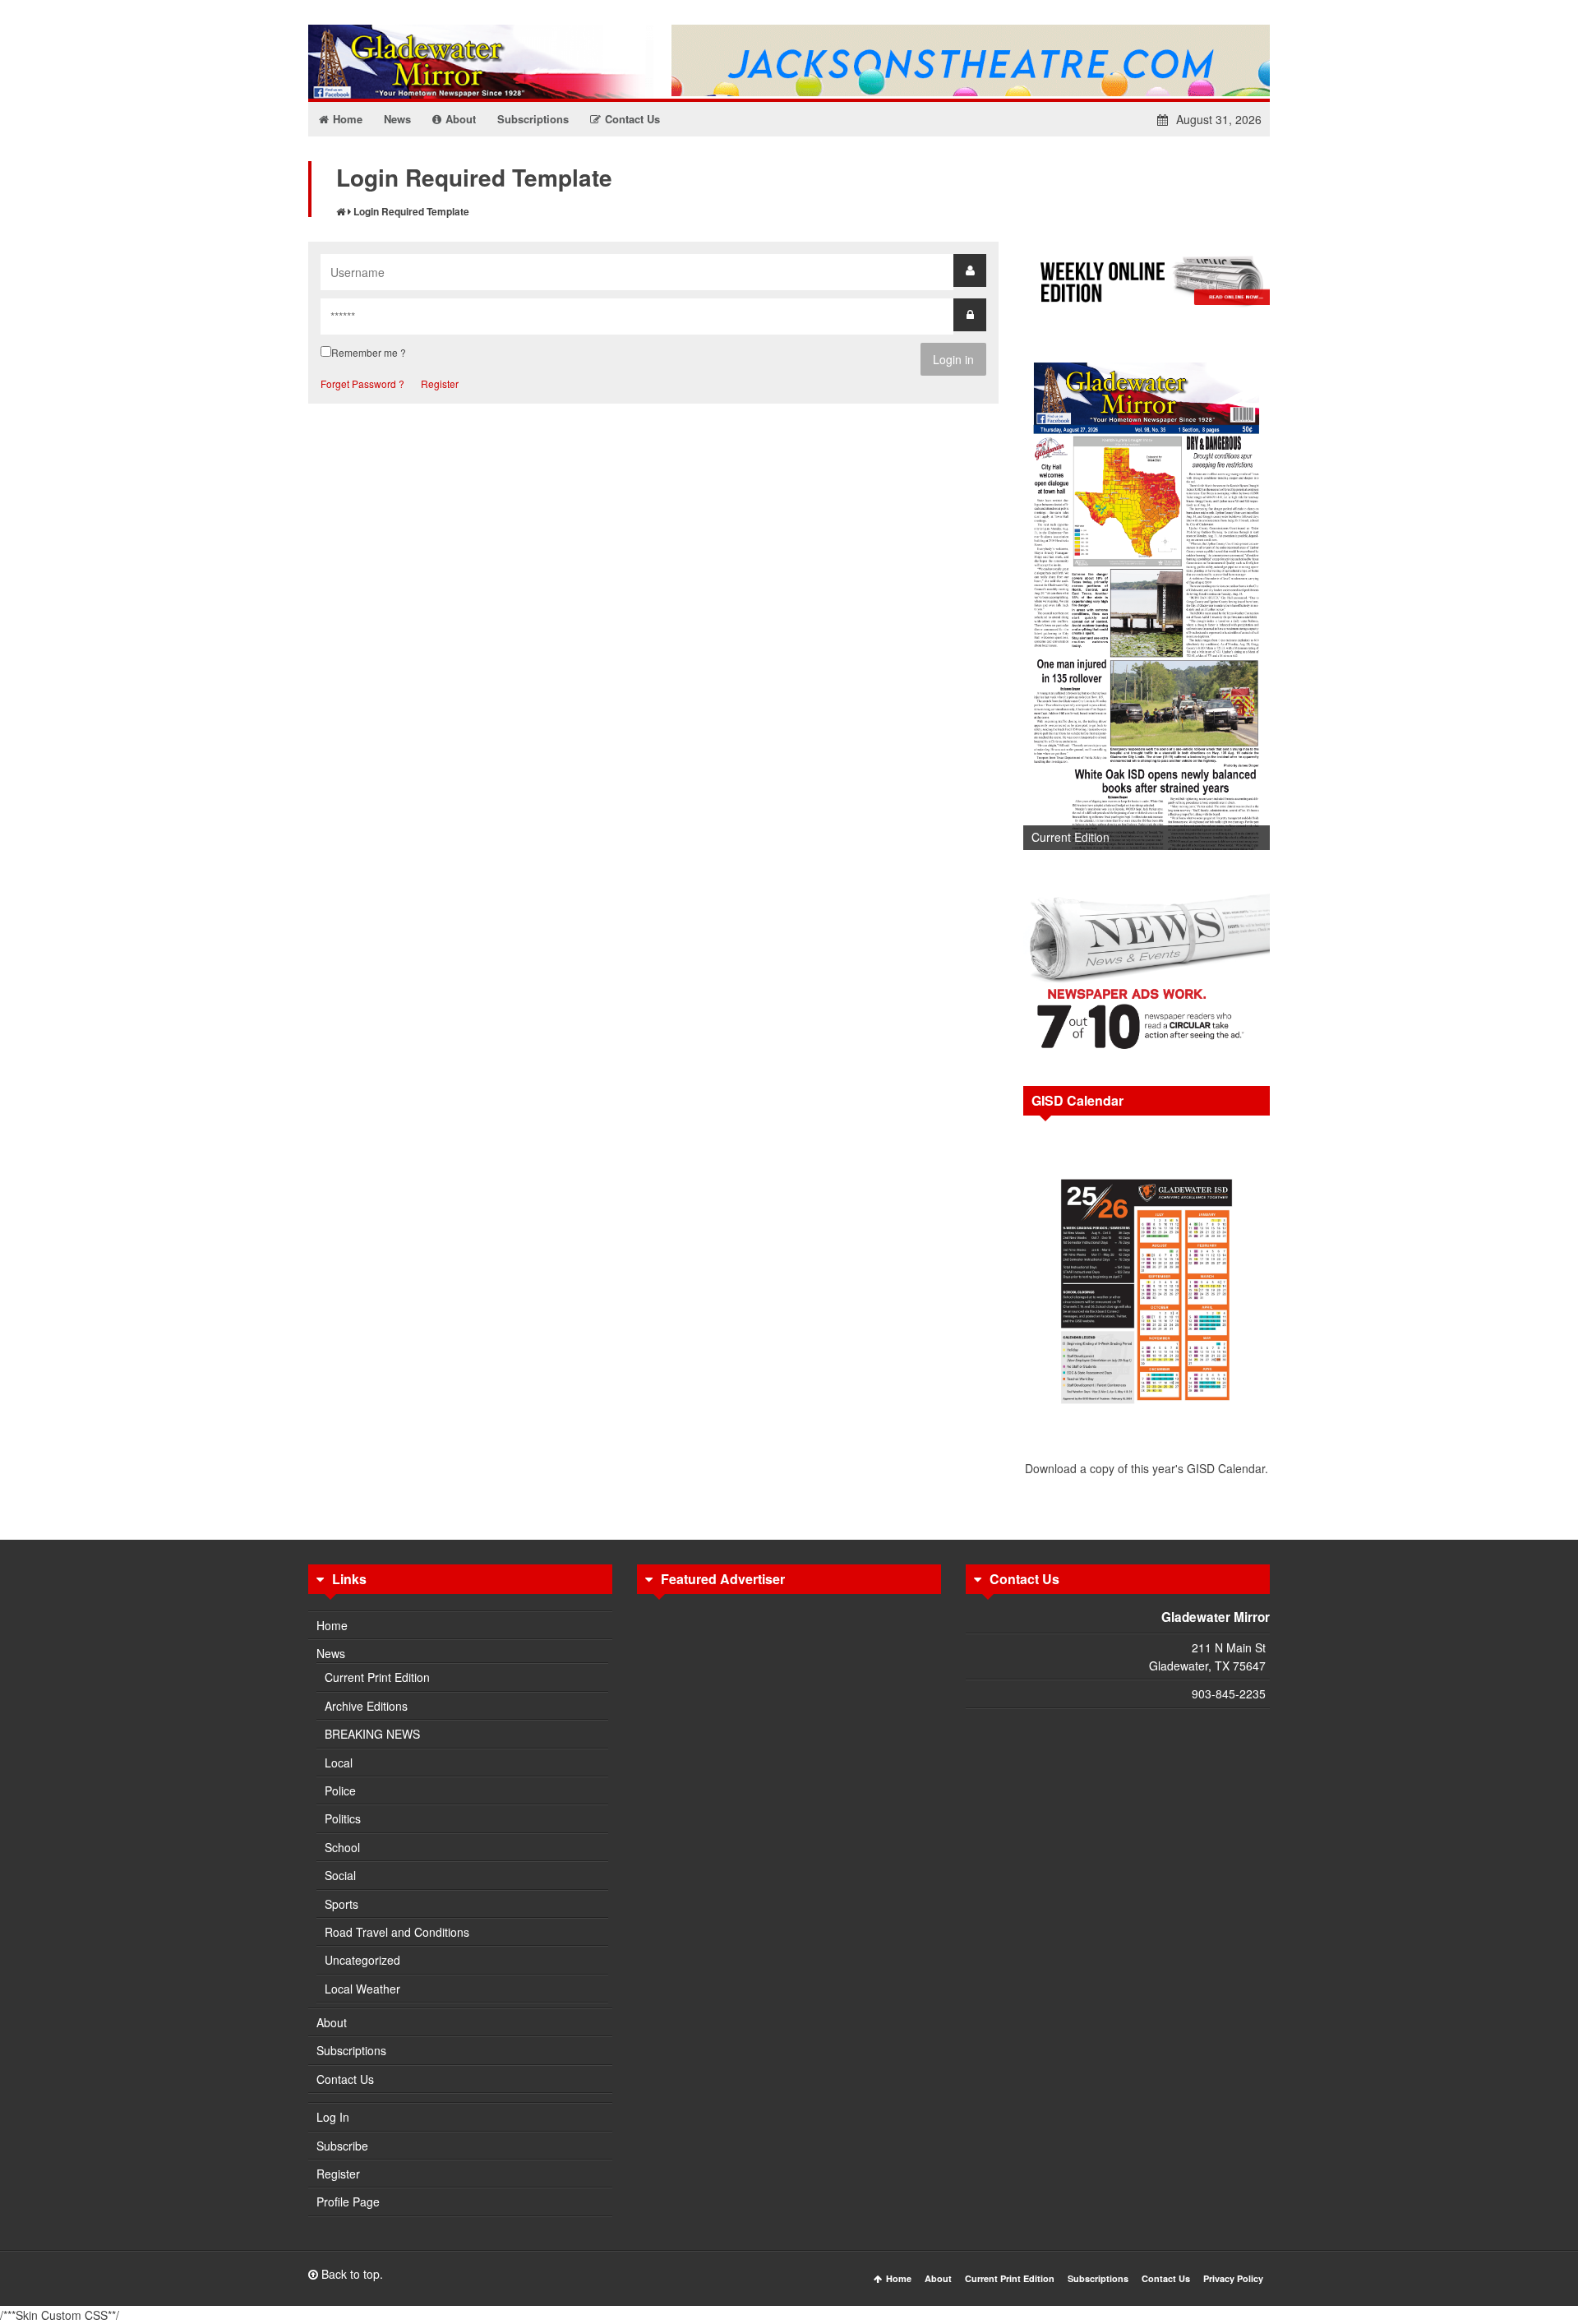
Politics (343, 1818)
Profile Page (348, 2202)
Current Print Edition (377, 1677)
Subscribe (342, 2146)
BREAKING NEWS (372, 1734)
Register (440, 383)
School (342, 1847)
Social (340, 1875)
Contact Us (345, 2079)
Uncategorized (362, 1960)
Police (340, 1790)
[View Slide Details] (1147, 601)
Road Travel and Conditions (397, 1932)
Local (339, 1763)
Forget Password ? (362, 383)
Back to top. (351, 2274)
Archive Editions (366, 1706)
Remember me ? (369, 352)
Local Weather (362, 1989)
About (332, 2022)
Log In (333, 2117)
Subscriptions (351, 2050)
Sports (341, 1904)
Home (332, 1625)
